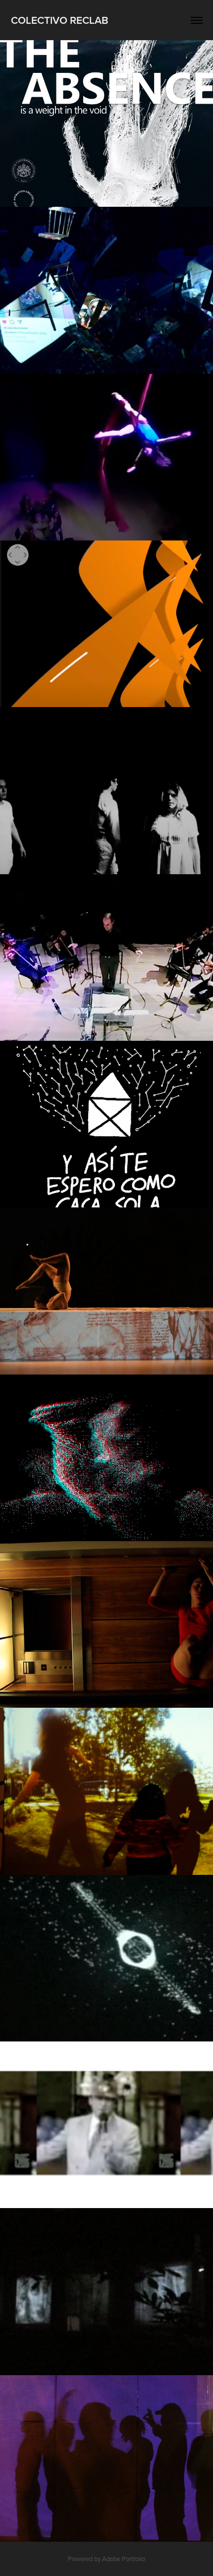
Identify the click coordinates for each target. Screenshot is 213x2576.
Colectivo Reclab (60, 20)
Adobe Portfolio (124, 2559)
